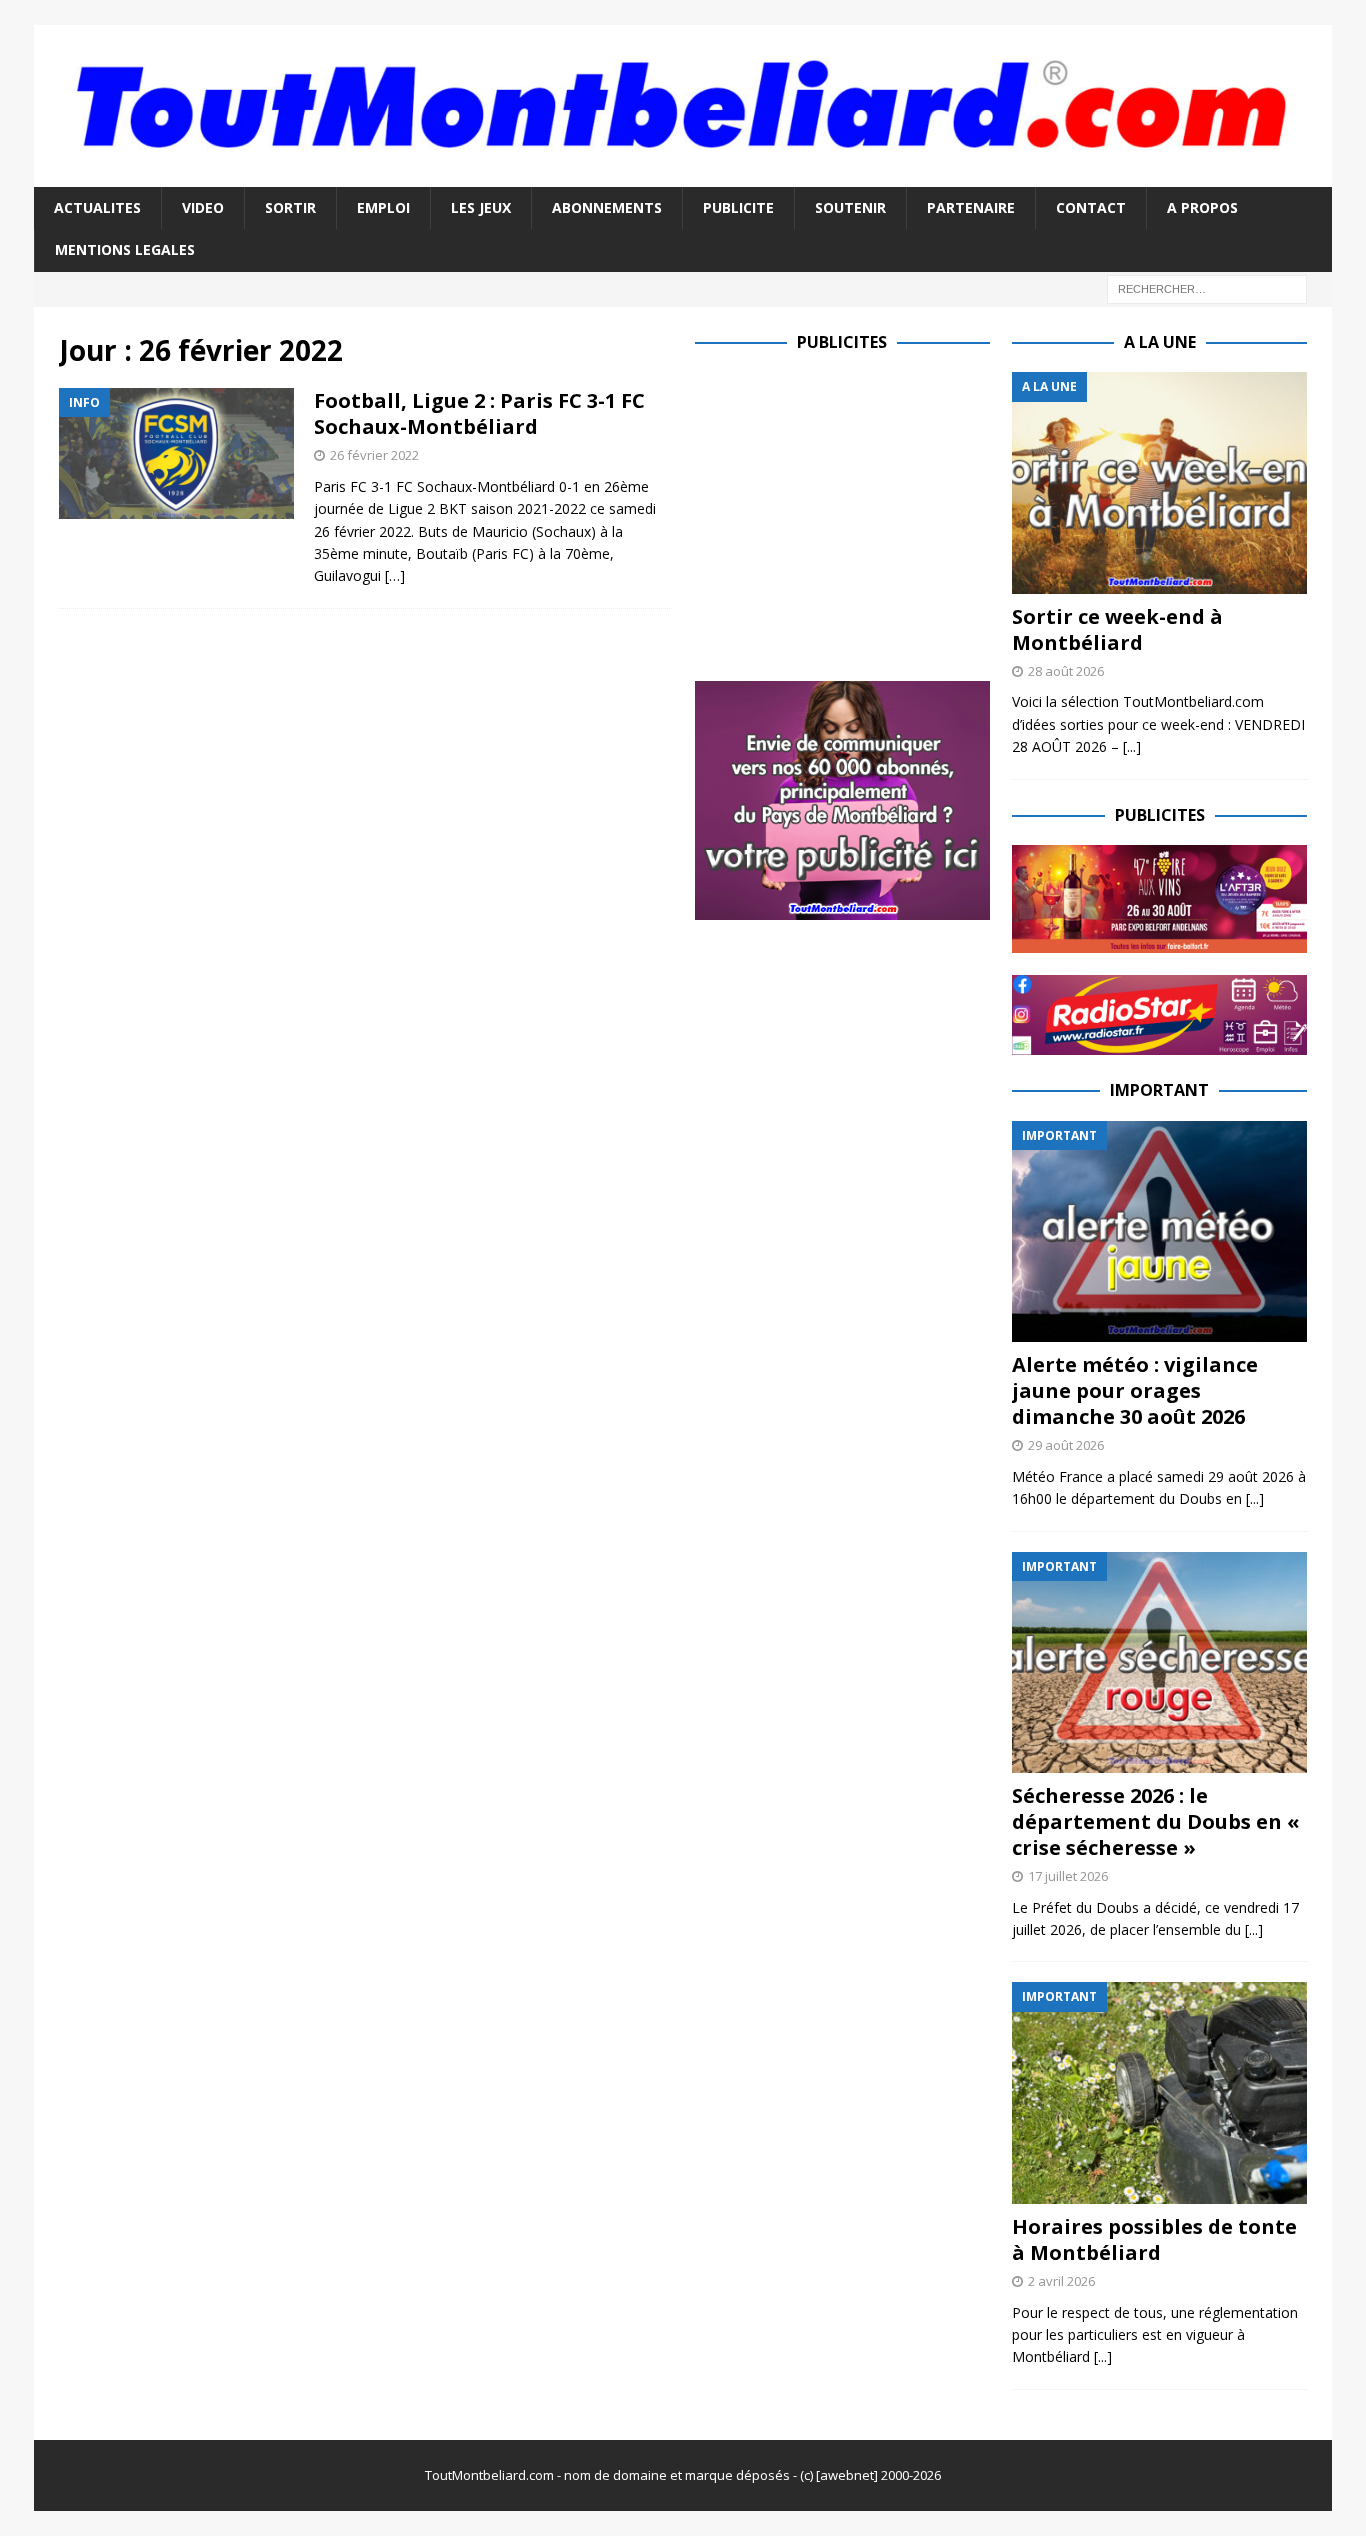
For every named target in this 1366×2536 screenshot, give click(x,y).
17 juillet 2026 (1068, 1876)
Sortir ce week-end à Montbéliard (1117, 629)
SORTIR (290, 207)
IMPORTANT (1159, 1090)
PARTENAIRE (971, 207)
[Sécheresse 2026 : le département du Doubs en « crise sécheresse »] (1159, 1662)
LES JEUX (481, 207)
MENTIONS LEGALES (125, 249)
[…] (395, 575)
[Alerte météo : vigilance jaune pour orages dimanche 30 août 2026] (1159, 1231)
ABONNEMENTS (607, 207)
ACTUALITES (97, 207)
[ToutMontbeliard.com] (683, 174)
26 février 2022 (374, 455)
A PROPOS (1202, 207)
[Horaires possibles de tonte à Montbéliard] (1159, 2092)
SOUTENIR (850, 207)
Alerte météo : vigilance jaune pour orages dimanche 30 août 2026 (1135, 1390)
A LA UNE (1160, 342)
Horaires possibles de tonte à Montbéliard (1154, 2239)
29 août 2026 (1066, 1445)
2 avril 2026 (1061, 2281)
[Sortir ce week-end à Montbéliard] (1159, 482)
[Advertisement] (863, 512)
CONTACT (1091, 207)
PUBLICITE (738, 207)
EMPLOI (383, 207)
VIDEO (203, 207)
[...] (1132, 746)
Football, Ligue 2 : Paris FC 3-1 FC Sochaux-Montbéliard (479, 413)
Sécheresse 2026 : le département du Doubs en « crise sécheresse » (1156, 1821)
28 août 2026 (1066, 671)
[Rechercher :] (1207, 287)
